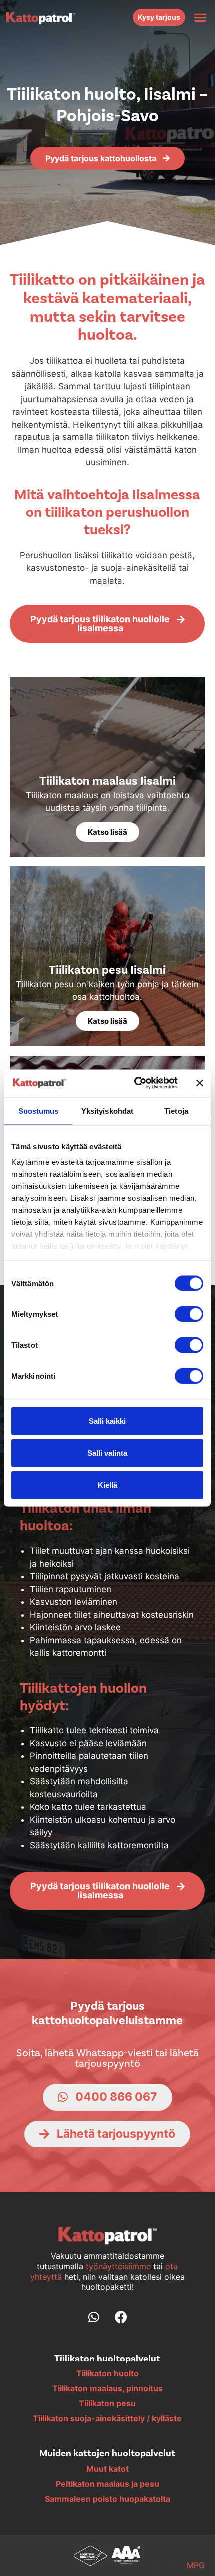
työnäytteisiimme (120, 2266)
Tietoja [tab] (176, 1111)
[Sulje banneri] (200, 1083)
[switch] (189, 1314)
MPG (196, 2565)
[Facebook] (121, 2317)
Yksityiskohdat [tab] (107, 1111)
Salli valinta (107, 1452)
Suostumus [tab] (39, 1111)
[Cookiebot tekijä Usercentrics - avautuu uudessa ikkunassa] (135, 1083)
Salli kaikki (107, 1420)
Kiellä (108, 1484)
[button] (200, 17)
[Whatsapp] (94, 2317)
